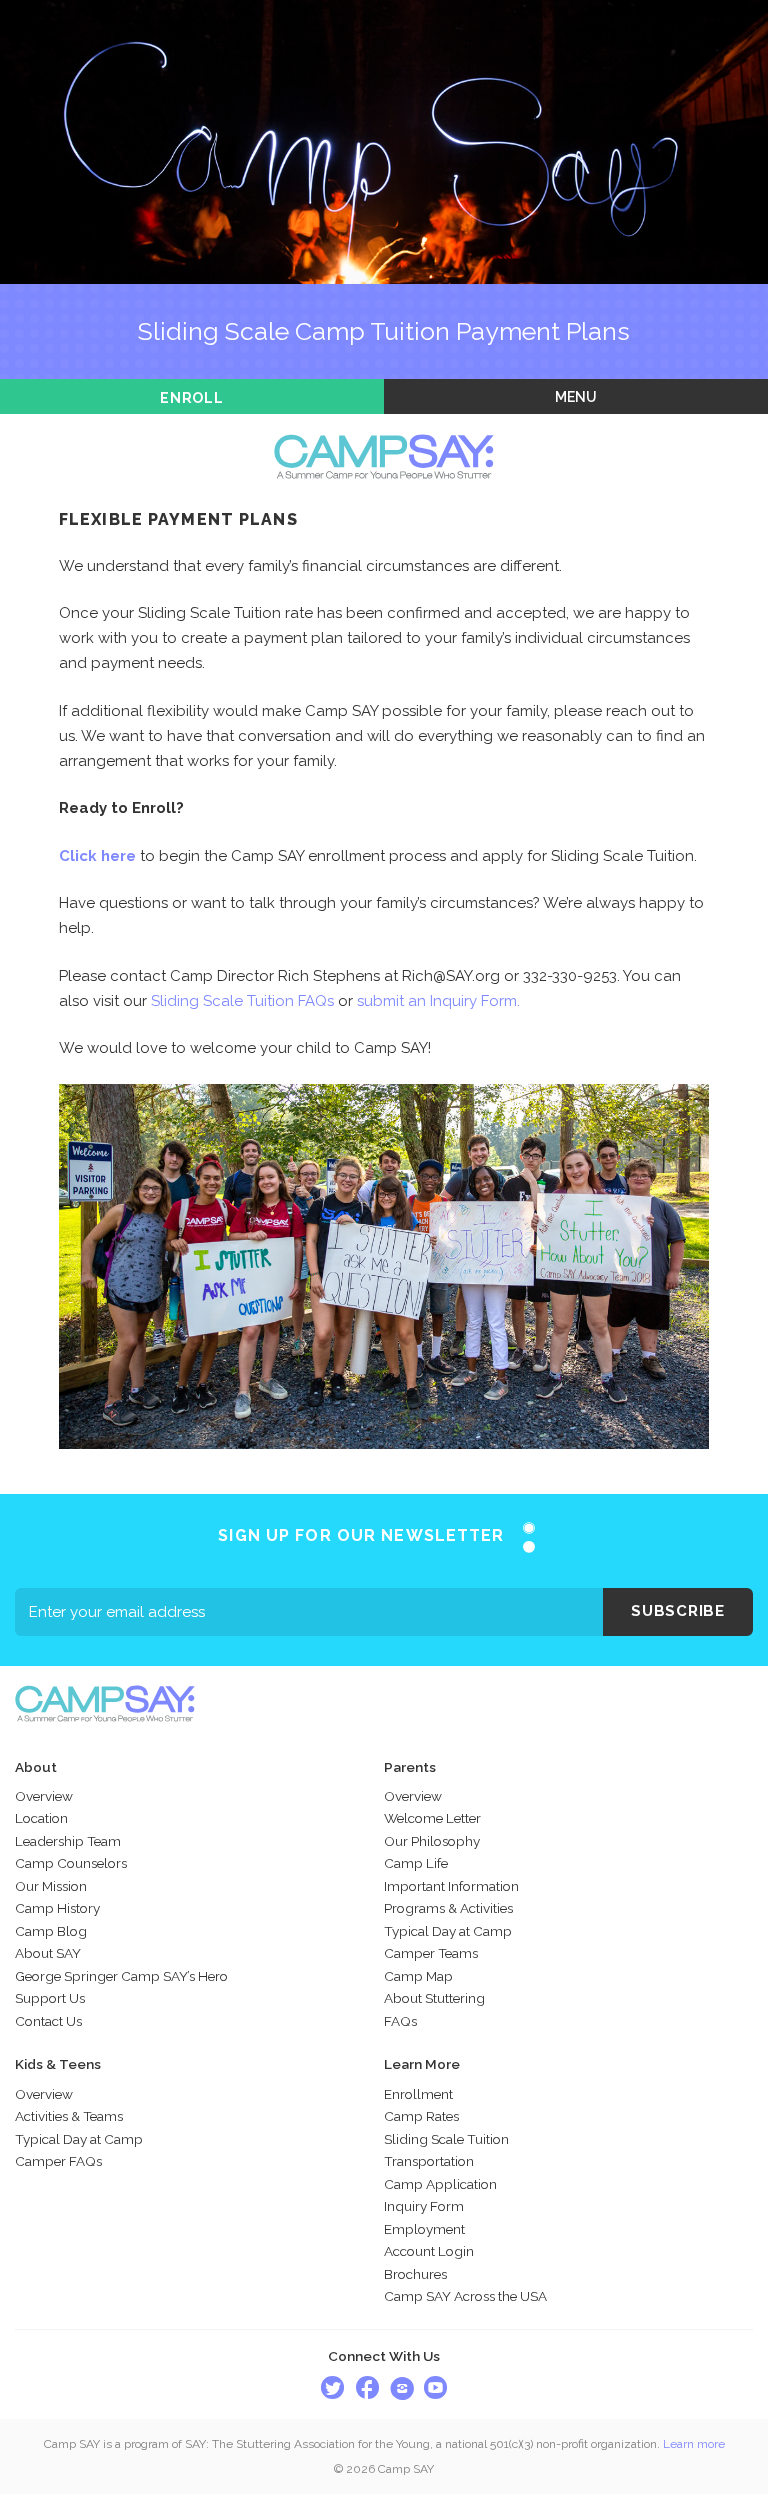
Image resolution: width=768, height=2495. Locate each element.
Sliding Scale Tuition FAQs (242, 1001)
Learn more (694, 2444)
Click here (97, 856)
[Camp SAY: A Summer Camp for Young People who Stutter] (384, 426)
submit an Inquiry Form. (438, 1001)
